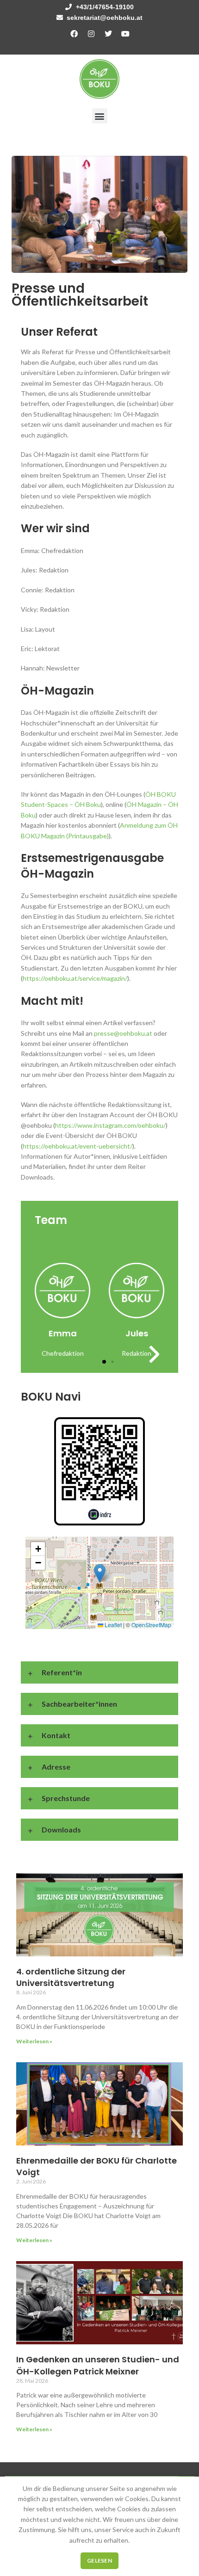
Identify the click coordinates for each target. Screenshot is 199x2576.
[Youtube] (125, 34)
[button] (100, 116)
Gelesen (99, 2561)
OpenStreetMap (151, 1625)
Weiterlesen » (34, 2041)
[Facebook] (74, 34)
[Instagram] (91, 34)
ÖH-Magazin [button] (57, 691)
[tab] (99, 529)
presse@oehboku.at (123, 1033)
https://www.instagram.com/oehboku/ (110, 1125)
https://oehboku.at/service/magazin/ (75, 978)
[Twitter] (108, 34)
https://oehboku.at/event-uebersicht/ (78, 1146)
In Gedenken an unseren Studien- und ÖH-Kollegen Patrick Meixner (98, 2365)
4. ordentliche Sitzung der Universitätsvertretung (71, 1977)
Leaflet (112, 1625)
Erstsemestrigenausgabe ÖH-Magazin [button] (92, 866)
